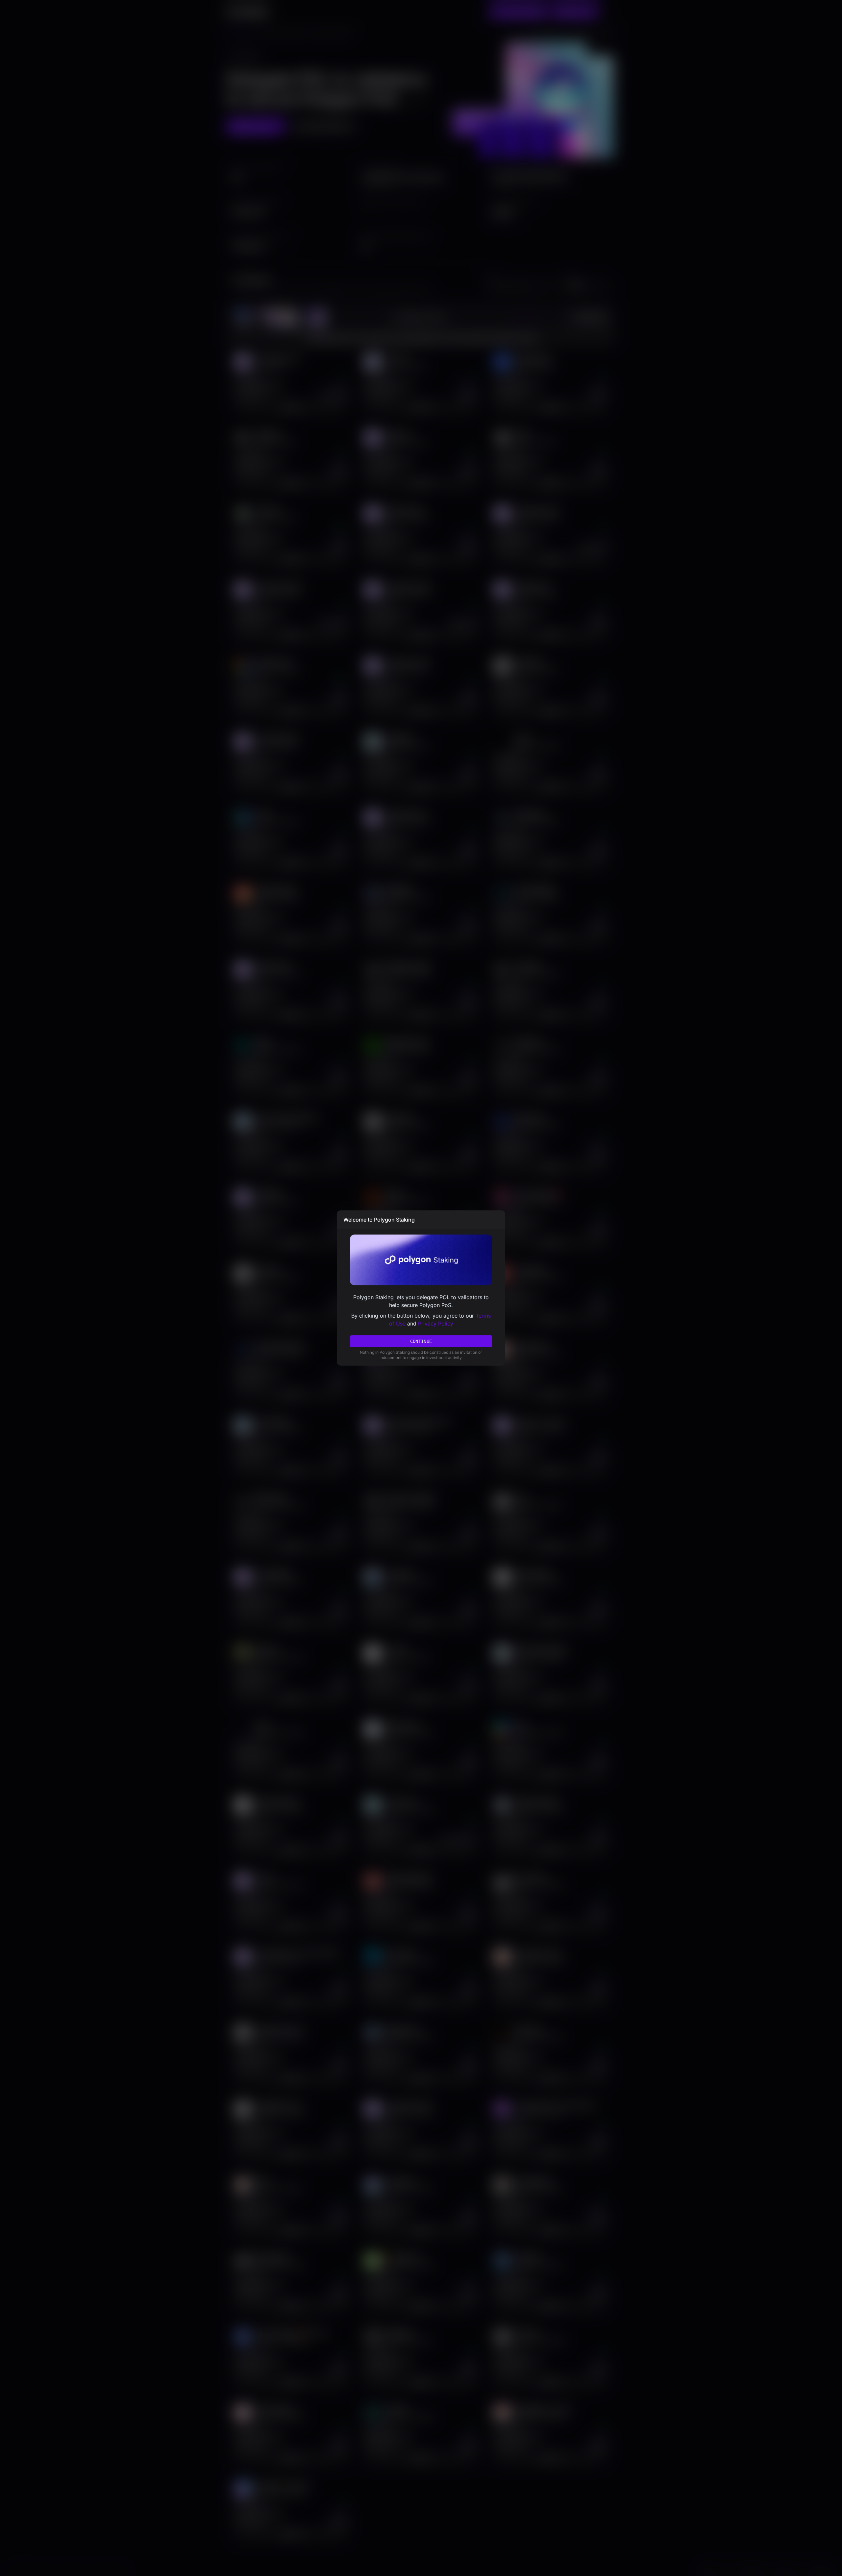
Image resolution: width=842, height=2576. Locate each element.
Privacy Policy (436, 1324)
